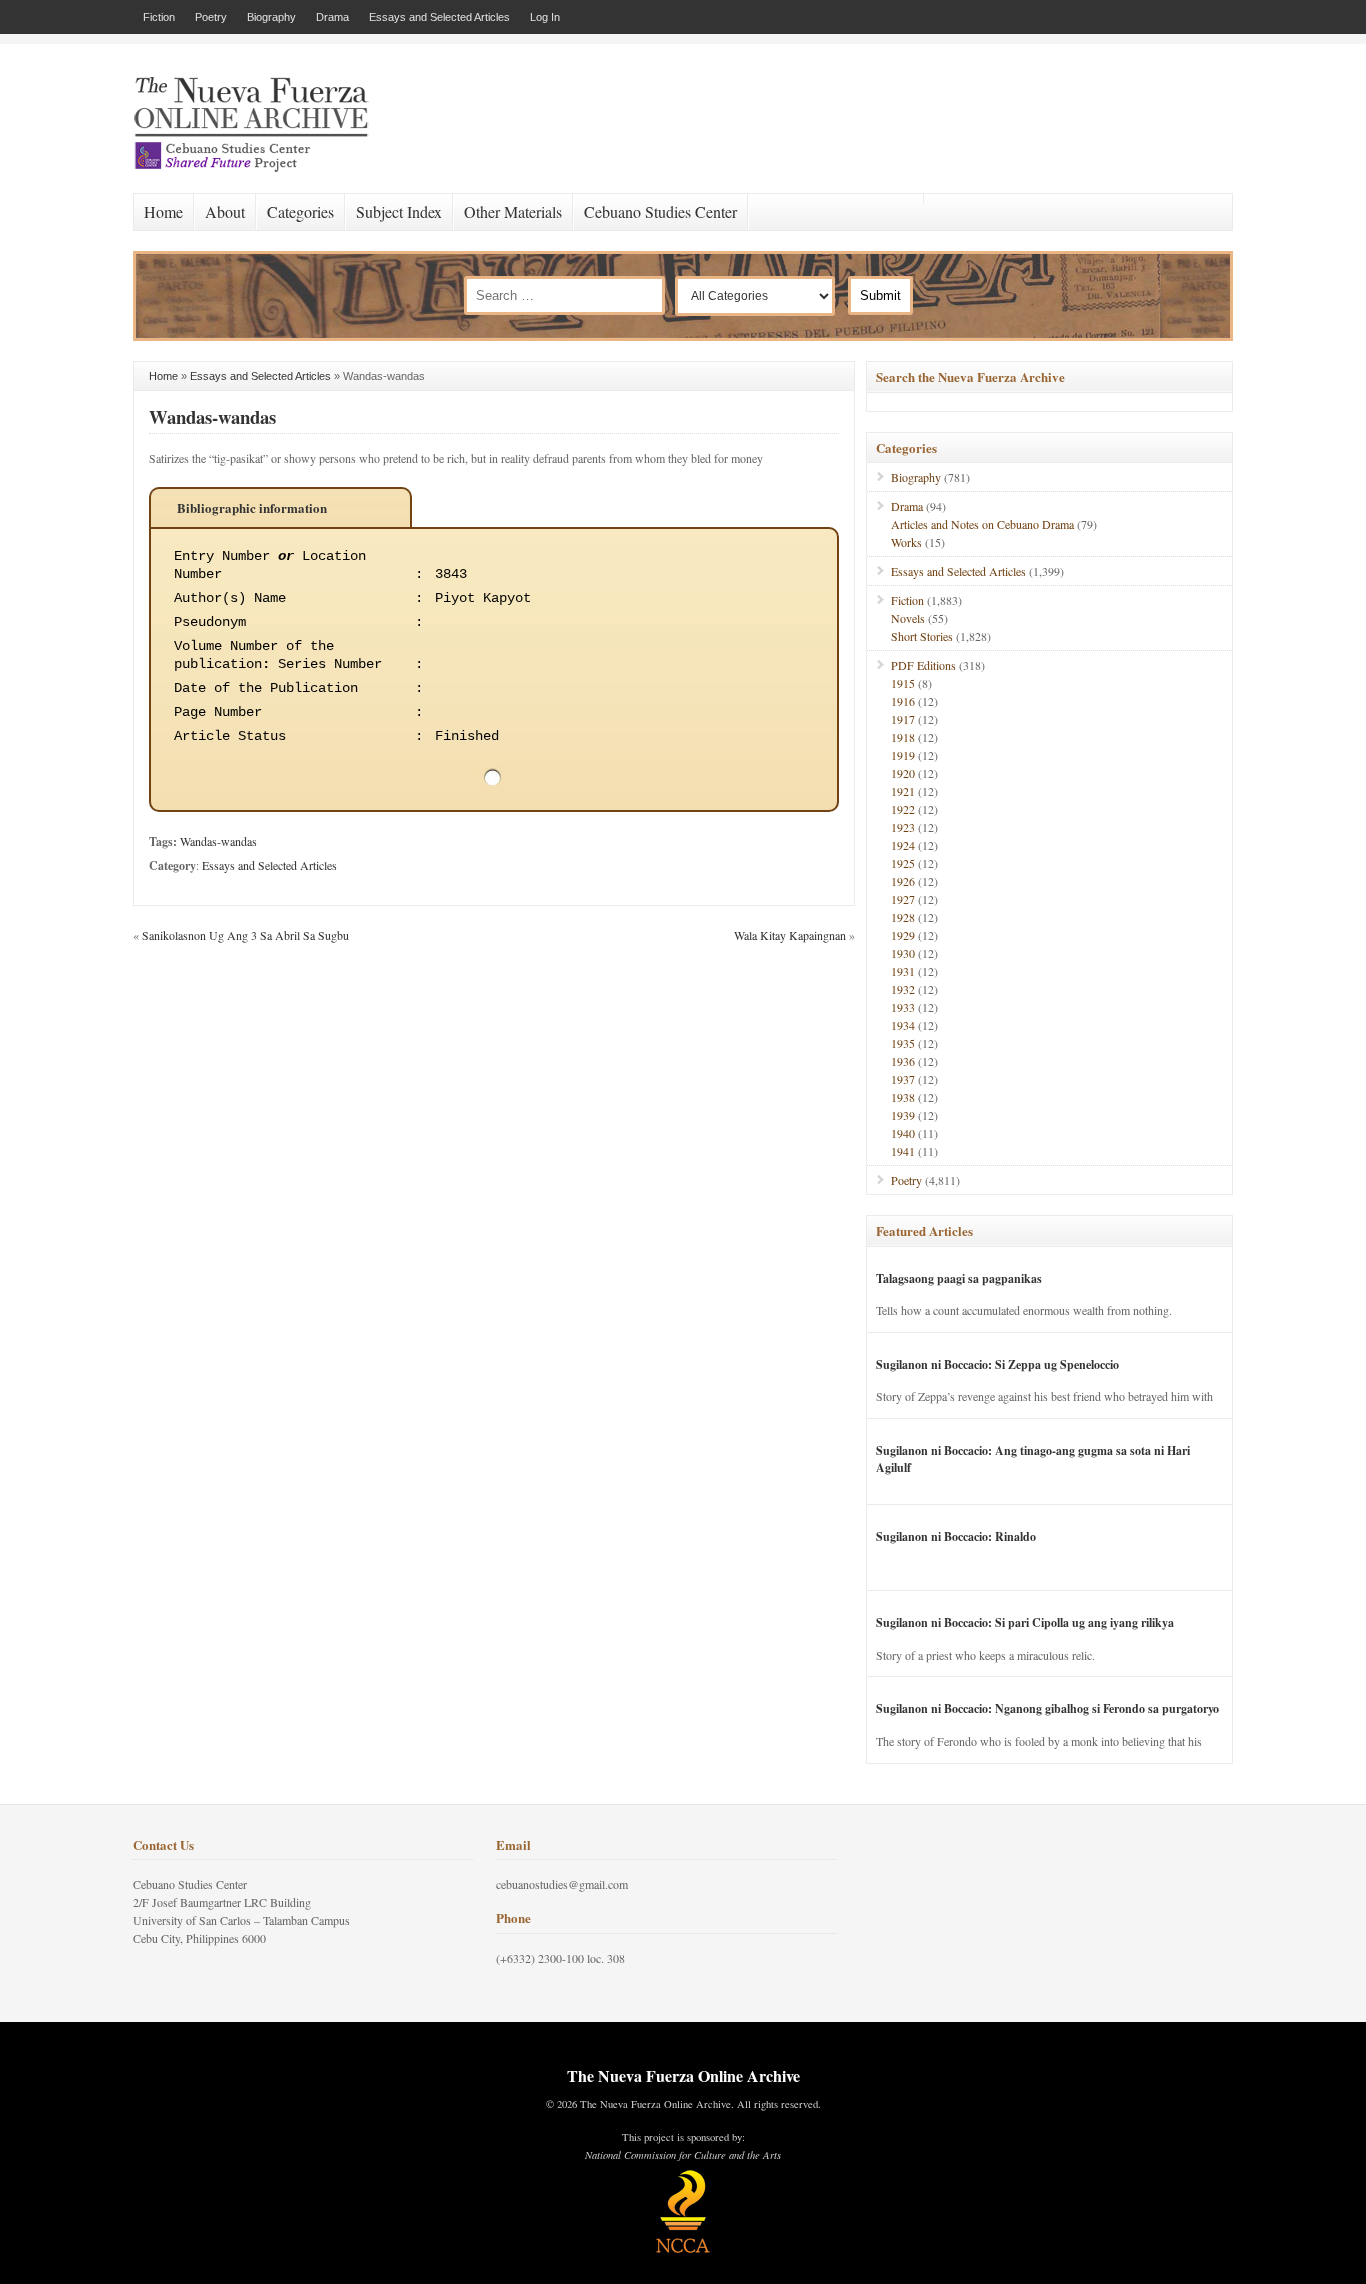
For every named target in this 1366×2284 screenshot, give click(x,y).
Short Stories (922, 636)
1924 (903, 845)
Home (163, 211)
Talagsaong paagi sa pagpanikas (959, 1278)
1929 (903, 935)
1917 (903, 719)
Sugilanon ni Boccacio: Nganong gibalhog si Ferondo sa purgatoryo (1047, 1708)
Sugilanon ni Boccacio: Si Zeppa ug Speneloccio (997, 1364)
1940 (903, 1133)
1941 (903, 1151)
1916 (903, 701)
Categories (300, 211)
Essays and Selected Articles (439, 17)
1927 (903, 899)
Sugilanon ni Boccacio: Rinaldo (956, 1536)
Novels (908, 618)
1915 (903, 683)
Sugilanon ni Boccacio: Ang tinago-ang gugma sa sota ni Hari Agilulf (1033, 1459)
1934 (903, 1025)
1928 (903, 917)
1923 (903, 827)
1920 (903, 773)
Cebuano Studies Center (660, 211)
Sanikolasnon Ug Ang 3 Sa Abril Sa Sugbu (245, 935)
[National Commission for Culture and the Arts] (683, 2250)
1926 (903, 881)
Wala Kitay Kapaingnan (790, 935)
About (225, 211)
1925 (903, 863)
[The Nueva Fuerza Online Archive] (258, 168)
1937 (903, 1079)
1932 (903, 989)
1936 (903, 1061)
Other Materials (513, 211)
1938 (903, 1097)
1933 (903, 1007)
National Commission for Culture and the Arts (683, 2155)
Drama (332, 17)
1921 (903, 791)
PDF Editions (923, 665)
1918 (903, 737)
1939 (903, 1115)
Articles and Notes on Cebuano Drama (982, 524)
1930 (903, 953)
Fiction (159, 17)
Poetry (211, 17)
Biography (271, 17)
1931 (903, 971)
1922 (903, 809)
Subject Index (399, 211)
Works (906, 542)
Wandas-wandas (212, 416)
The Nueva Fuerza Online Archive (683, 2075)
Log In (545, 17)
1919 (903, 755)
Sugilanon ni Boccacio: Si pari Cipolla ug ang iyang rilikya (1025, 1622)
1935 (903, 1043)
